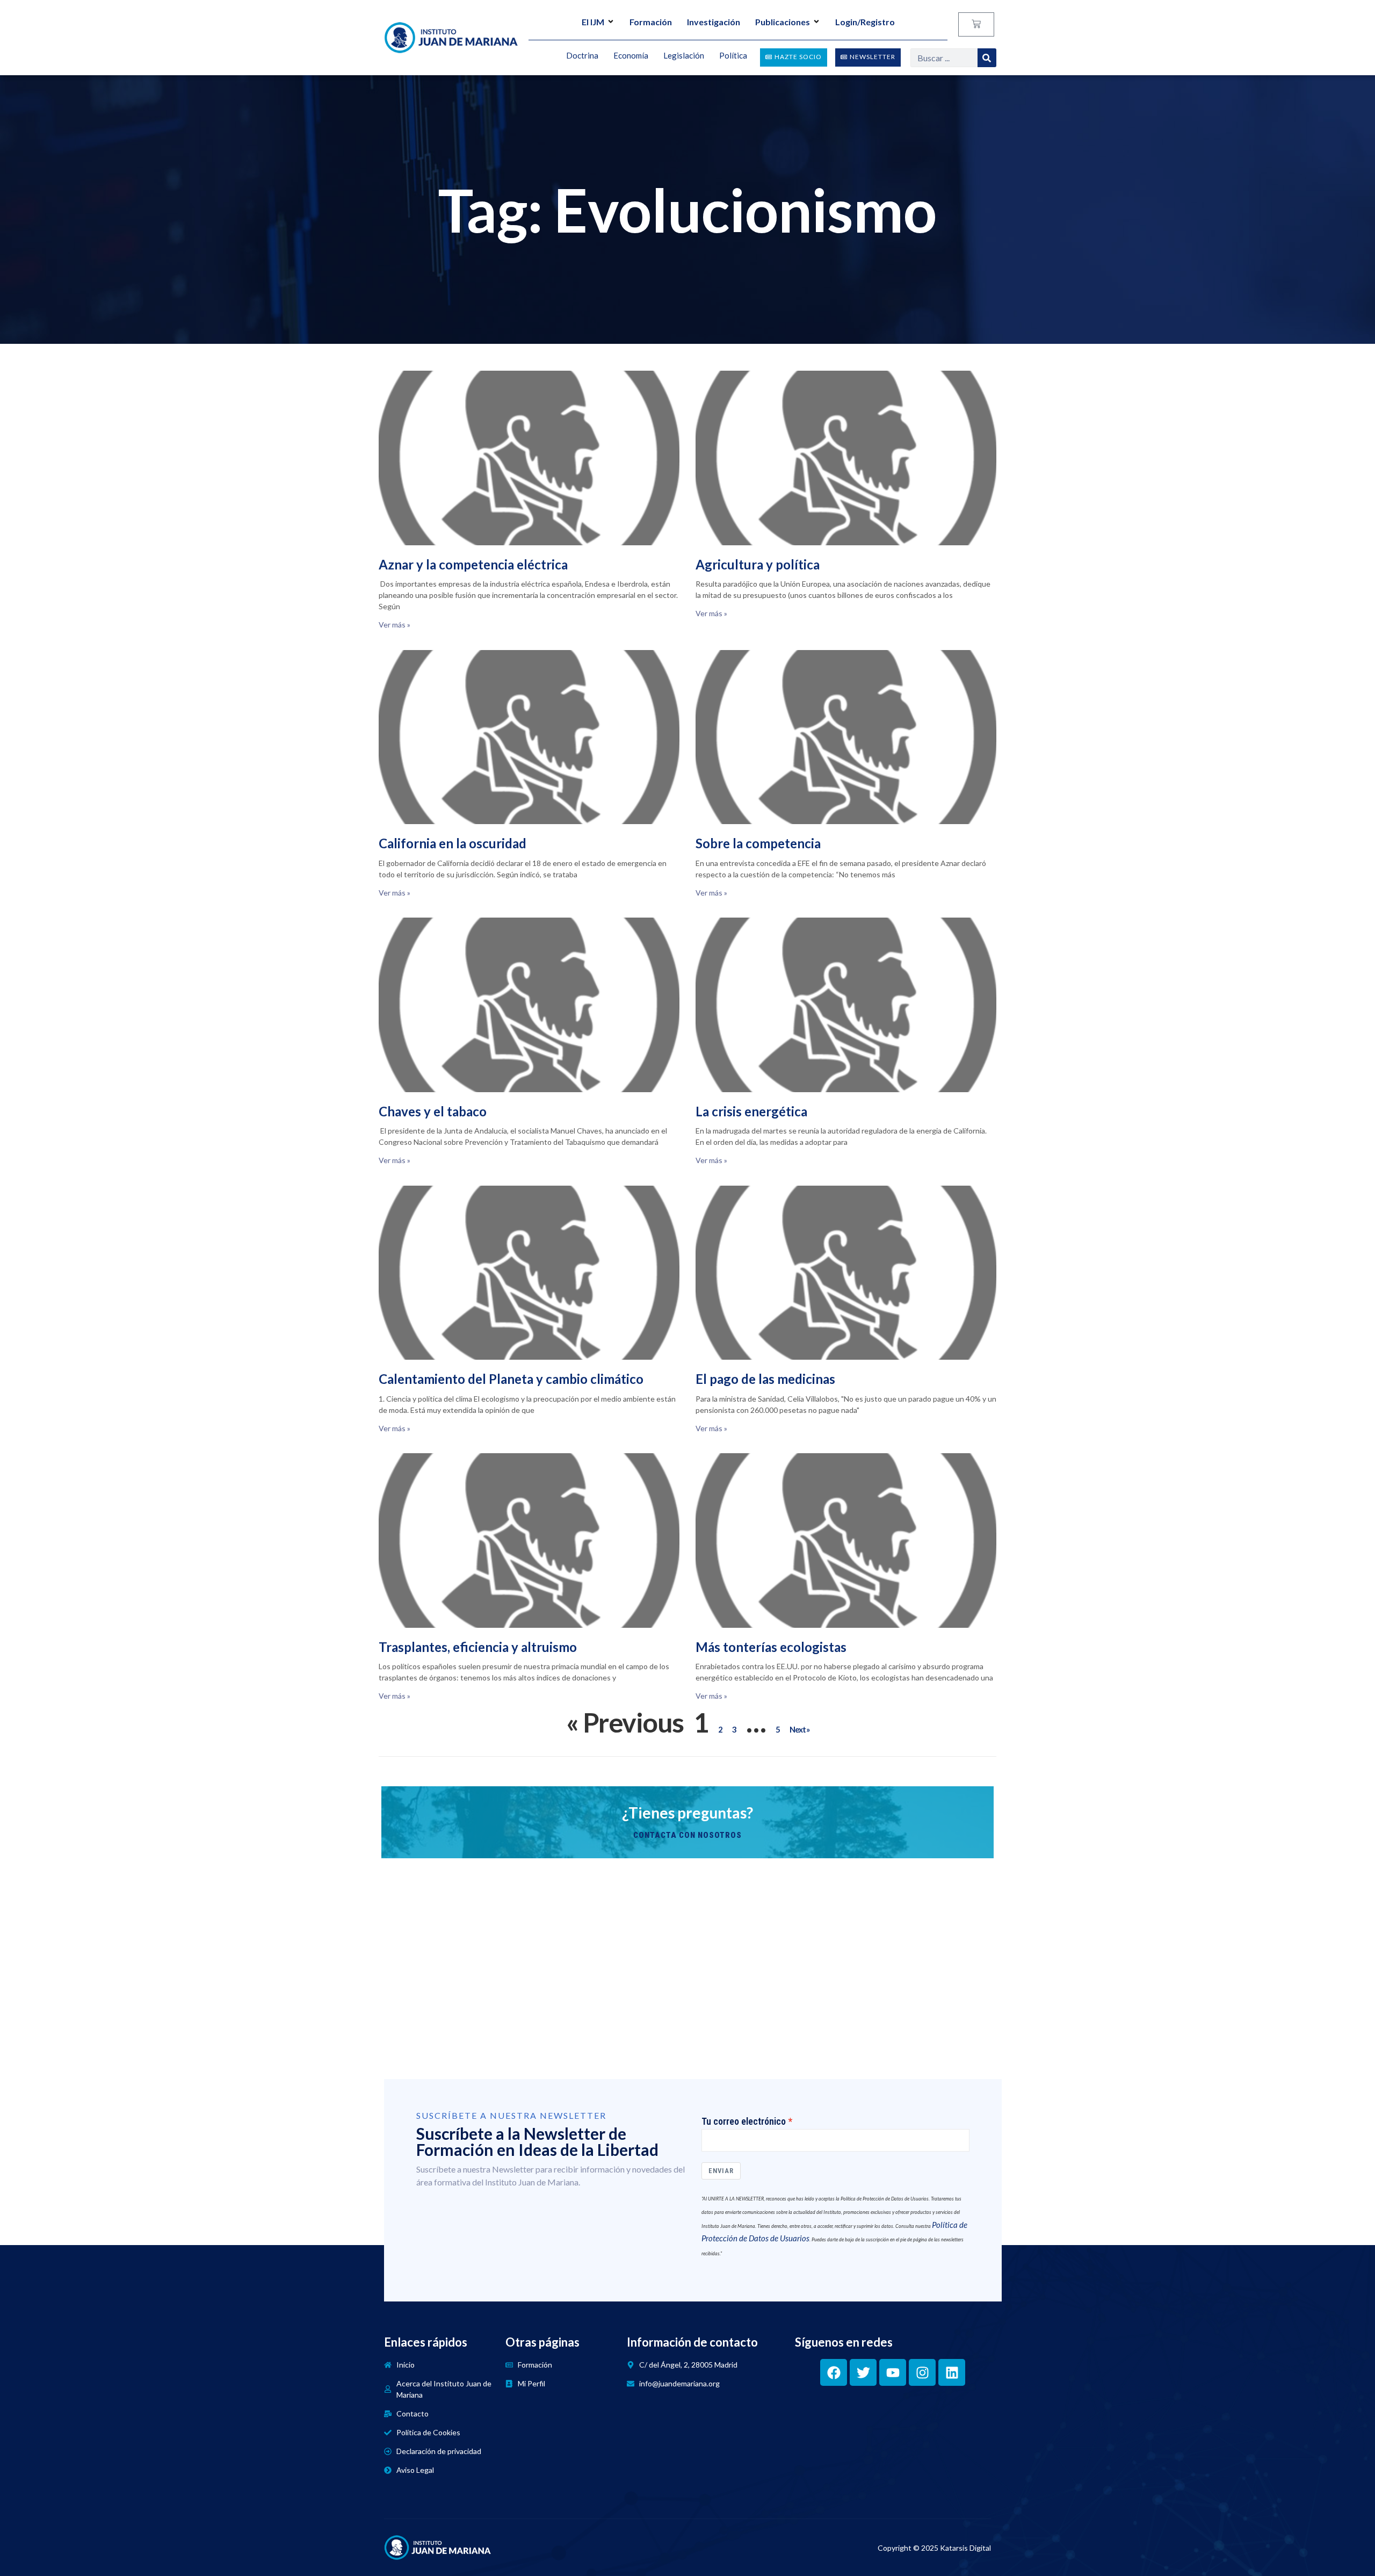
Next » (799, 1729)
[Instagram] (922, 2372)
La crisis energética (751, 1111)
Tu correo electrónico (744, 2122)
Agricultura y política (758, 564)
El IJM (593, 22)
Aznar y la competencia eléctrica (473, 564)
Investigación (714, 22)
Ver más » (395, 625)
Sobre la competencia (758, 843)
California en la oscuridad (453, 843)
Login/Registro (865, 22)
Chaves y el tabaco (433, 1111)
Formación (651, 22)
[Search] (987, 58)
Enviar (721, 2171)
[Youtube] (893, 2372)
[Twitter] (863, 2372)
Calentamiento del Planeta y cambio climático (511, 1379)
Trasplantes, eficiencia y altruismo (478, 1647)
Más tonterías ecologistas (771, 1647)
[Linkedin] (952, 2372)
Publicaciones (783, 22)
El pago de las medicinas (765, 1379)
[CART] (976, 24)
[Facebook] (834, 2372)
